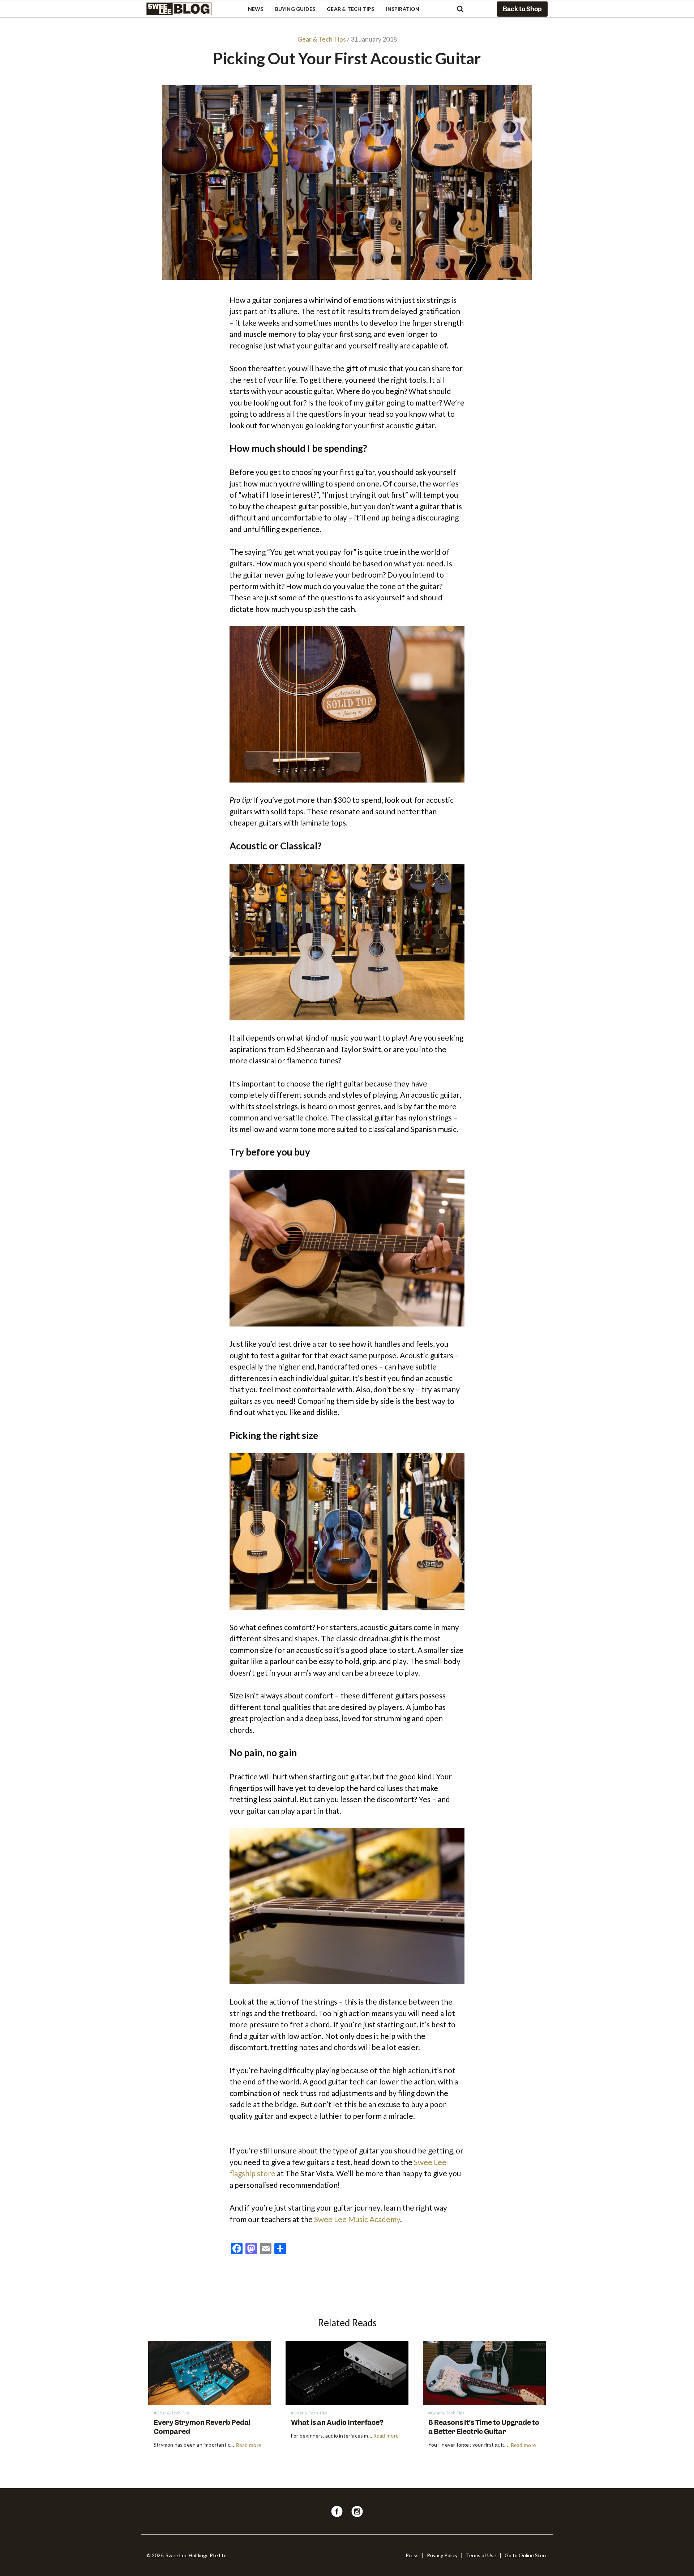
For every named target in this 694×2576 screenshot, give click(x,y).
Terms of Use (481, 2555)
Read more (249, 2446)
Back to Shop (522, 9)
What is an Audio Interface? (337, 2423)
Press (412, 2555)
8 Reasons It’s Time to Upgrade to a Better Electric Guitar (484, 2427)
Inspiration (402, 9)
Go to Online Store (526, 2555)
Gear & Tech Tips (350, 9)
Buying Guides (295, 9)
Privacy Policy (442, 2555)
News (256, 9)
